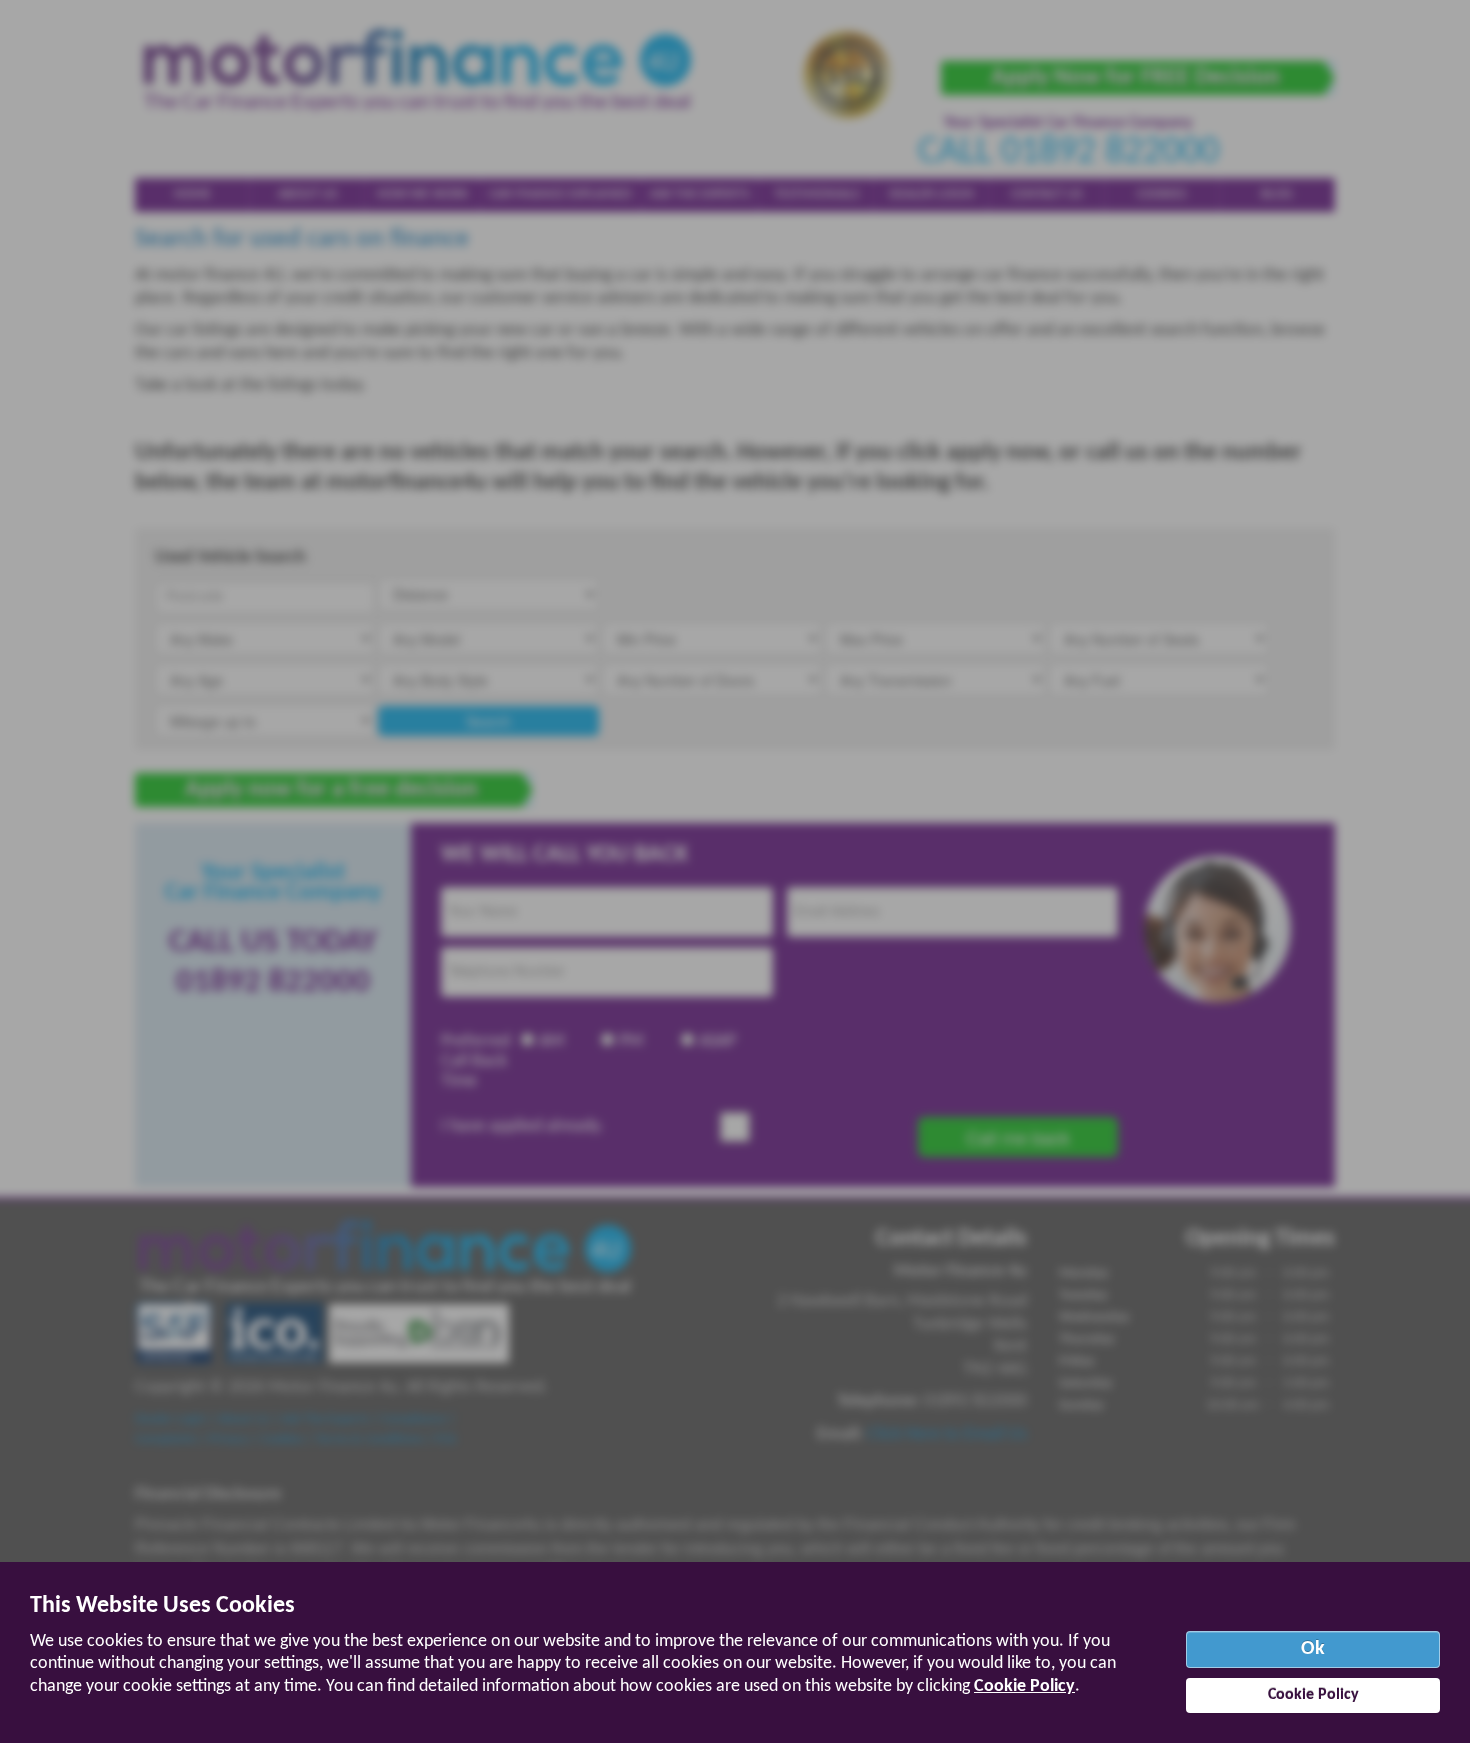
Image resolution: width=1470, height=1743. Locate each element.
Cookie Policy (1024, 1686)
